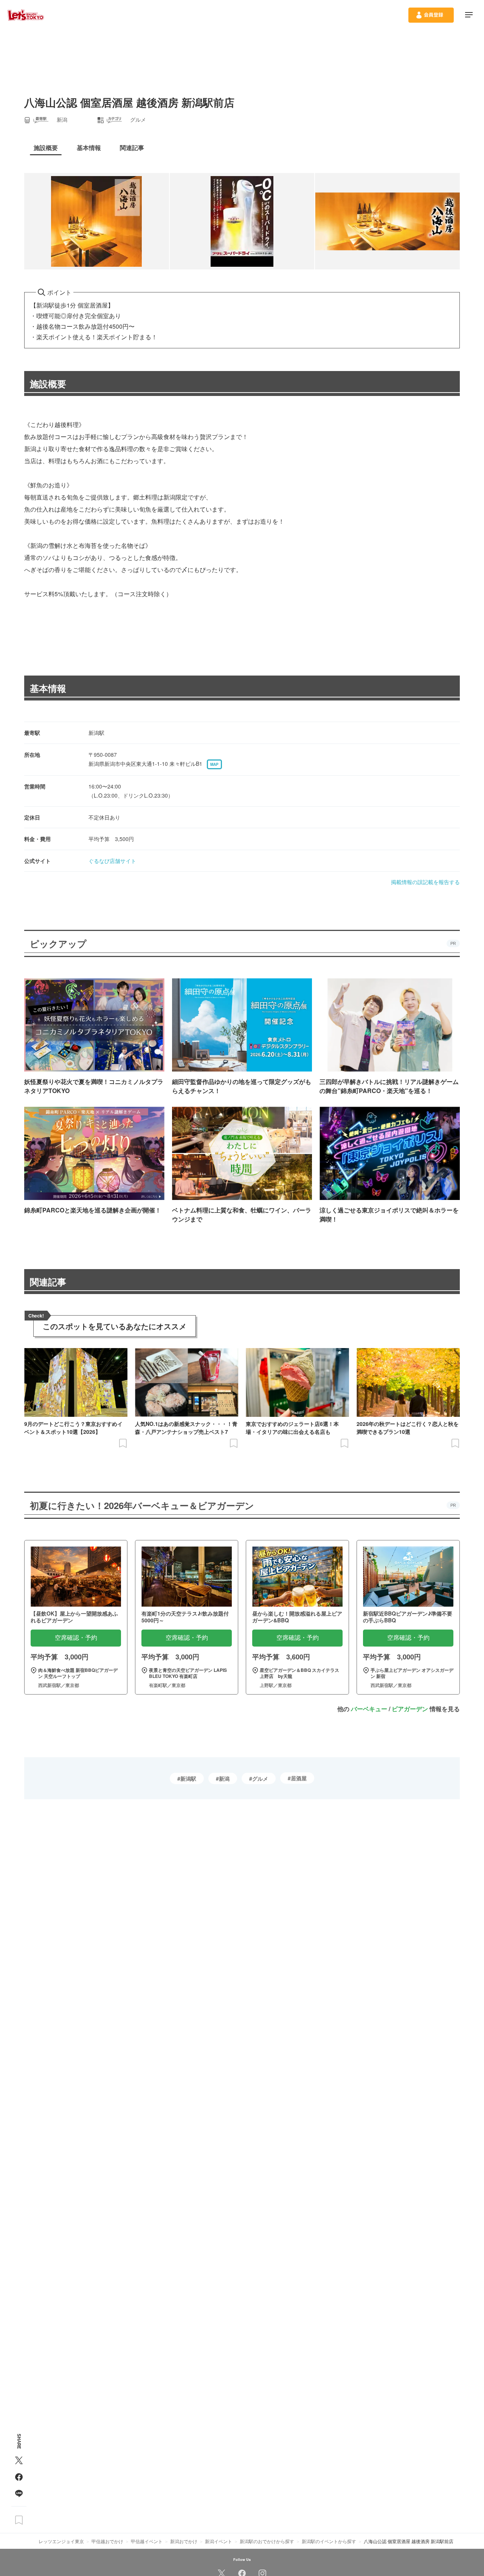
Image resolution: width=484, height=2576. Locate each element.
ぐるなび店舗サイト (112, 861)
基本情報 (48, 688)
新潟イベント (219, 2541)
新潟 (224, 1778)
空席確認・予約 (76, 1638)
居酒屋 (299, 1778)
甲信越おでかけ (107, 2541)
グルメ (260, 1778)
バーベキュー (369, 1709)
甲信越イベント (147, 2541)
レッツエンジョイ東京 (61, 2541)
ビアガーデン (410, 1709)
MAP (214, 764)
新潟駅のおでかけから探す (267, 2541)
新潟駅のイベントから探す (329, 2541)
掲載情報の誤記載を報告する (425, 882)
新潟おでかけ (184, 2541)
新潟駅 (188, 1778)
